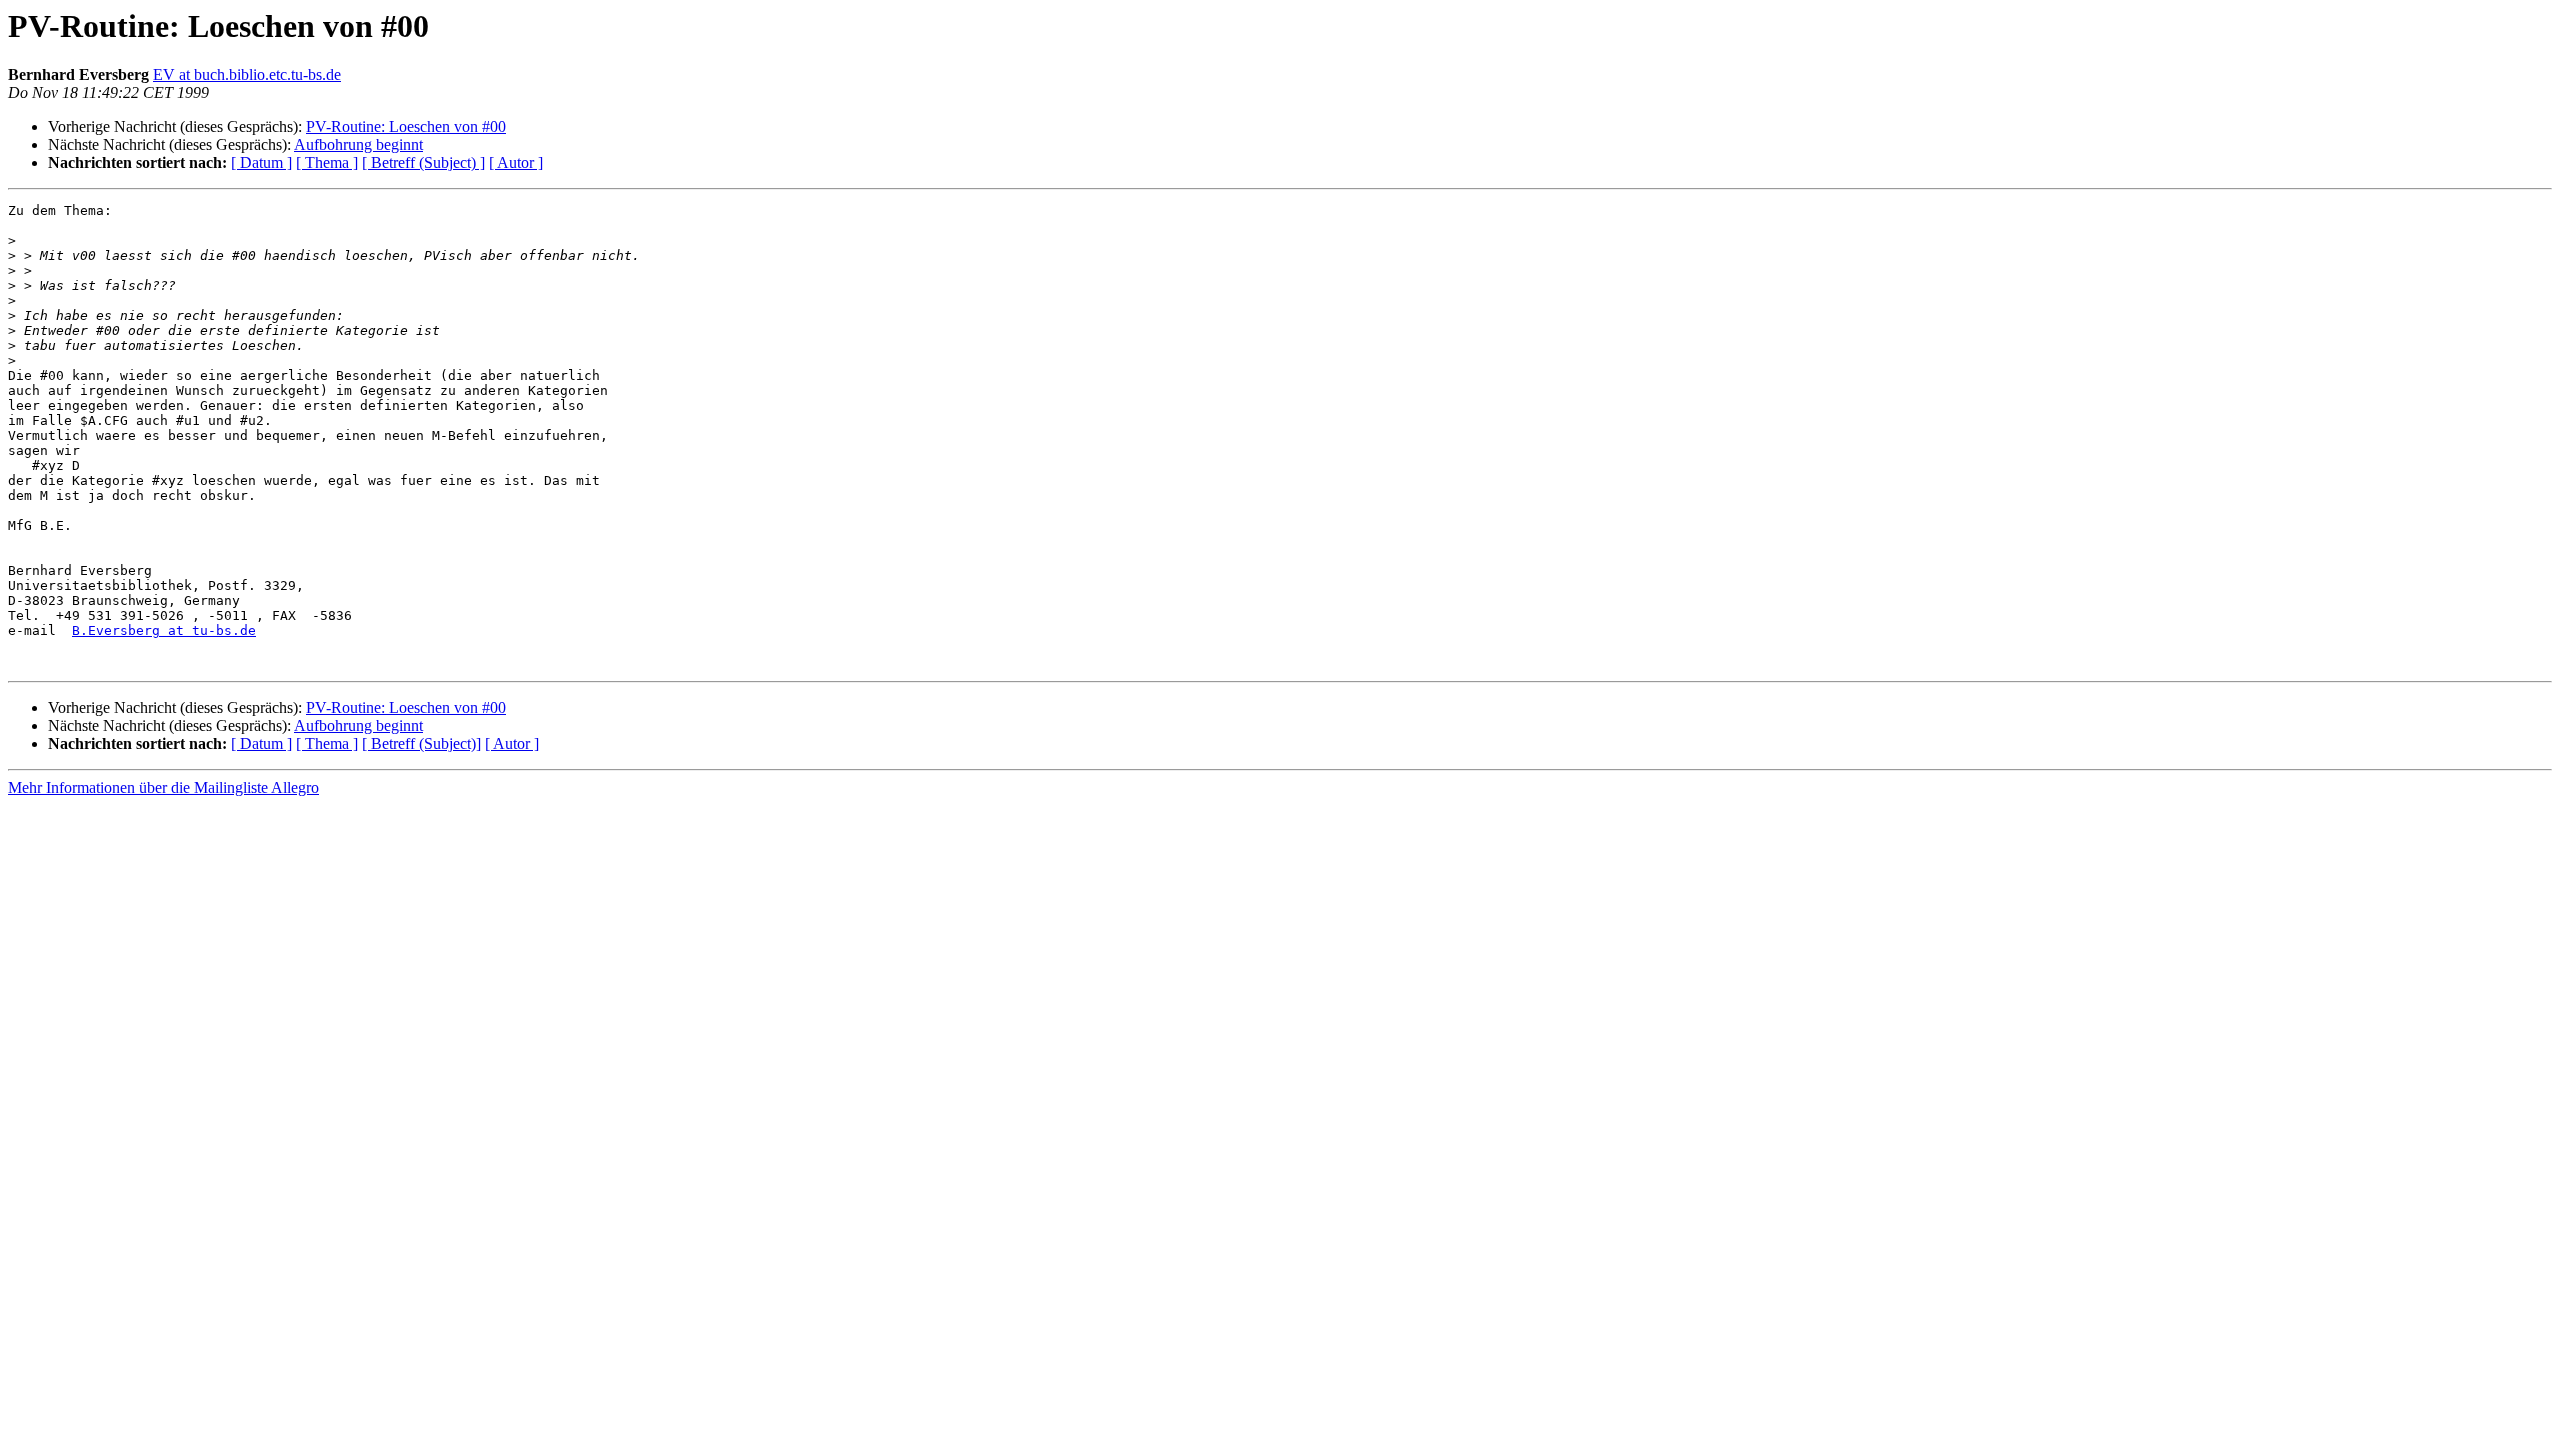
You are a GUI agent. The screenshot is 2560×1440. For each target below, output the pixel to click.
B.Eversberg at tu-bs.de (164, 630)
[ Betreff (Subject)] (421, 743)
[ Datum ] (261, 162)
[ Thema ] (327, 162)
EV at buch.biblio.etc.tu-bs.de (247, 74)
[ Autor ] (516, 162)
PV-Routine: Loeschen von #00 (406, 126)
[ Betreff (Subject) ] (423, 162)
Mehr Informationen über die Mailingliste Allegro (163, 787)
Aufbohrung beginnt (358, 144)
